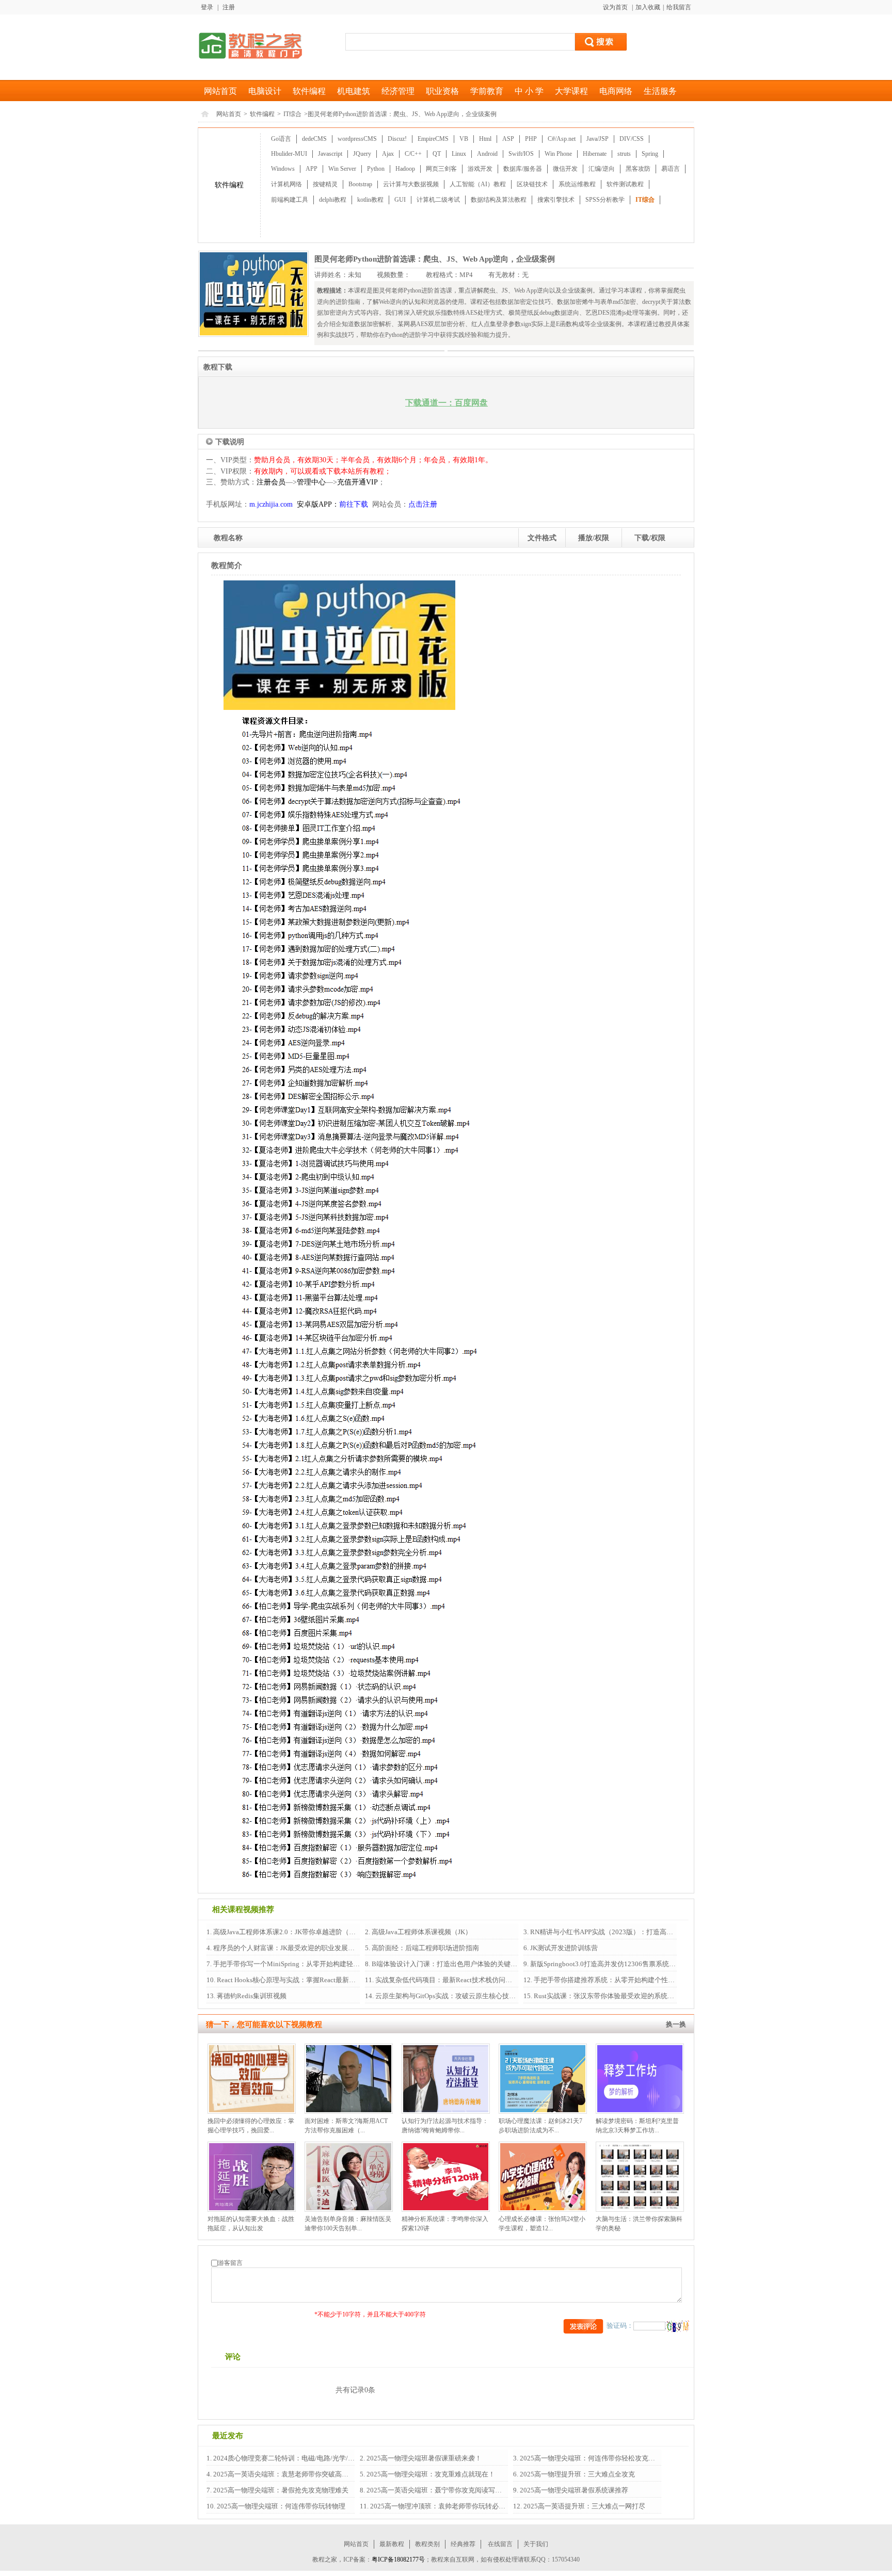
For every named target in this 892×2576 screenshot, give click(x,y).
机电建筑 (354, 91)
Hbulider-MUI (289, 154)
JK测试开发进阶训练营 (563, 1948)
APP (312, 169)
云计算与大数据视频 (411, 184)
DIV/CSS (632, 139)
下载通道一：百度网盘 (447, 403)
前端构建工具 (290, 200)
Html (485, 139)
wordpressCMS (357, 139)
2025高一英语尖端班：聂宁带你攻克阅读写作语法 (440, 2490)
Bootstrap (360, 184)
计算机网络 (286, 184)
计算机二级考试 (438, 200)
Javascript (330, 154)
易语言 (671, 169)
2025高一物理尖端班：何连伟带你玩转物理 (280, 2506)
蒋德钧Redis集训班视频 (251, 1996)
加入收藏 (648, 7)
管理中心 (311, 482)
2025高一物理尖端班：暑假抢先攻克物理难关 (280, 2490)
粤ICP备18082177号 (398, 2559)
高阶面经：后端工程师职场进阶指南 (425, 1948)
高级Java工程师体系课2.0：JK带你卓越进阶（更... (286, 1932)
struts (624, 154)
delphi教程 (333, 200)
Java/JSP (598, 139)
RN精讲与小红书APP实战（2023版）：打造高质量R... (609, 1932)
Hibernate (595, 154)
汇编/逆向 (602, 169)
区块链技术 (532, 184)
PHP (531, 139)
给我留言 (679, 7)
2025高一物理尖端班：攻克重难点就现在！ (430, 2474)
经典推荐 (463, 2544)
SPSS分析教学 (605, 200)
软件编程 (309, 91)
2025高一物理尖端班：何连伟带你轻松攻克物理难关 (597, 2458)
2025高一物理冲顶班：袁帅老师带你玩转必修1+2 (442, 2506)
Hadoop (405, 169)
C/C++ (413, 154)
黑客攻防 (638, 169)
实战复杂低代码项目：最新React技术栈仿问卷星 (446, 1980)
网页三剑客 (441, 169)
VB (464, 139)
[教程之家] (250, 45)
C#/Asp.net (562, 139)
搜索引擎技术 (556, 200)
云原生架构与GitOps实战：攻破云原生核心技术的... (450, 1996)
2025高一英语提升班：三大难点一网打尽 (584, 2506)
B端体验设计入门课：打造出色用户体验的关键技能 (447, 1964)
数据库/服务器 (523, 169)
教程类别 (427, 2544)
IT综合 (292, 114)
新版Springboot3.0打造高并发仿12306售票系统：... (604, 1964)
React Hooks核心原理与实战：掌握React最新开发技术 (296, 1980)
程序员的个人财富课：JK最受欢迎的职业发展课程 (286, 1948)
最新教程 (392, 2544)
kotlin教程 (370, 200)
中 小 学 (529, 91)
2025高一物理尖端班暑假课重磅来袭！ (423, 2458)
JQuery (362, 154)
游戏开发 (480, 169)
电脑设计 (265, 91)
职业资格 (442, 91)
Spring (650, 154)
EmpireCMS (433, 139)
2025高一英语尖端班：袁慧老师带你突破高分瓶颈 (287, 2474)
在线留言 (500, 2544)
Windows (283, 169)
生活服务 (660, 91)
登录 (207, 7)
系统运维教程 (577, 184)
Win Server (342, 169)
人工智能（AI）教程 (478, 184)
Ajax (388, 154)
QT (437, 154)
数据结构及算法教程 (499, 200)
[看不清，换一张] (677, 2326)
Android (487, 154)
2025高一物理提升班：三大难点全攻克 (577, 2474)
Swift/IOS (521, 154)
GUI (400, 200)
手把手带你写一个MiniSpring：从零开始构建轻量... (288, 1964)
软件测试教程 (625, 184)
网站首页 (220, 91)
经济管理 (398, 91)
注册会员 (271, 482)
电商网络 (616, 91)
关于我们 (536, 2544)
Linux (459, 154)
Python (376, 169)
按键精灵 (325, 184)
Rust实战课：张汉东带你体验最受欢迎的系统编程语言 (613, 1996)
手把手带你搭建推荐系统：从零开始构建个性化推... (609, 1980)
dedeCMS (314, 139)
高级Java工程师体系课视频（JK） (421, 1932)
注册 (229, 7)
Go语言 (281, 139)
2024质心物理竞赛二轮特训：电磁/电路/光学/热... (285, 2458)
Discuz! (397, 139)
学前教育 (487, 91)
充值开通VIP (357, 482)
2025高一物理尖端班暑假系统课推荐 (573, 2490)
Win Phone (558, 154)
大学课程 (571, 91)
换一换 (676, 2024)
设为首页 (616, 7)
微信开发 (565, 169)
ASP (508, 139)
